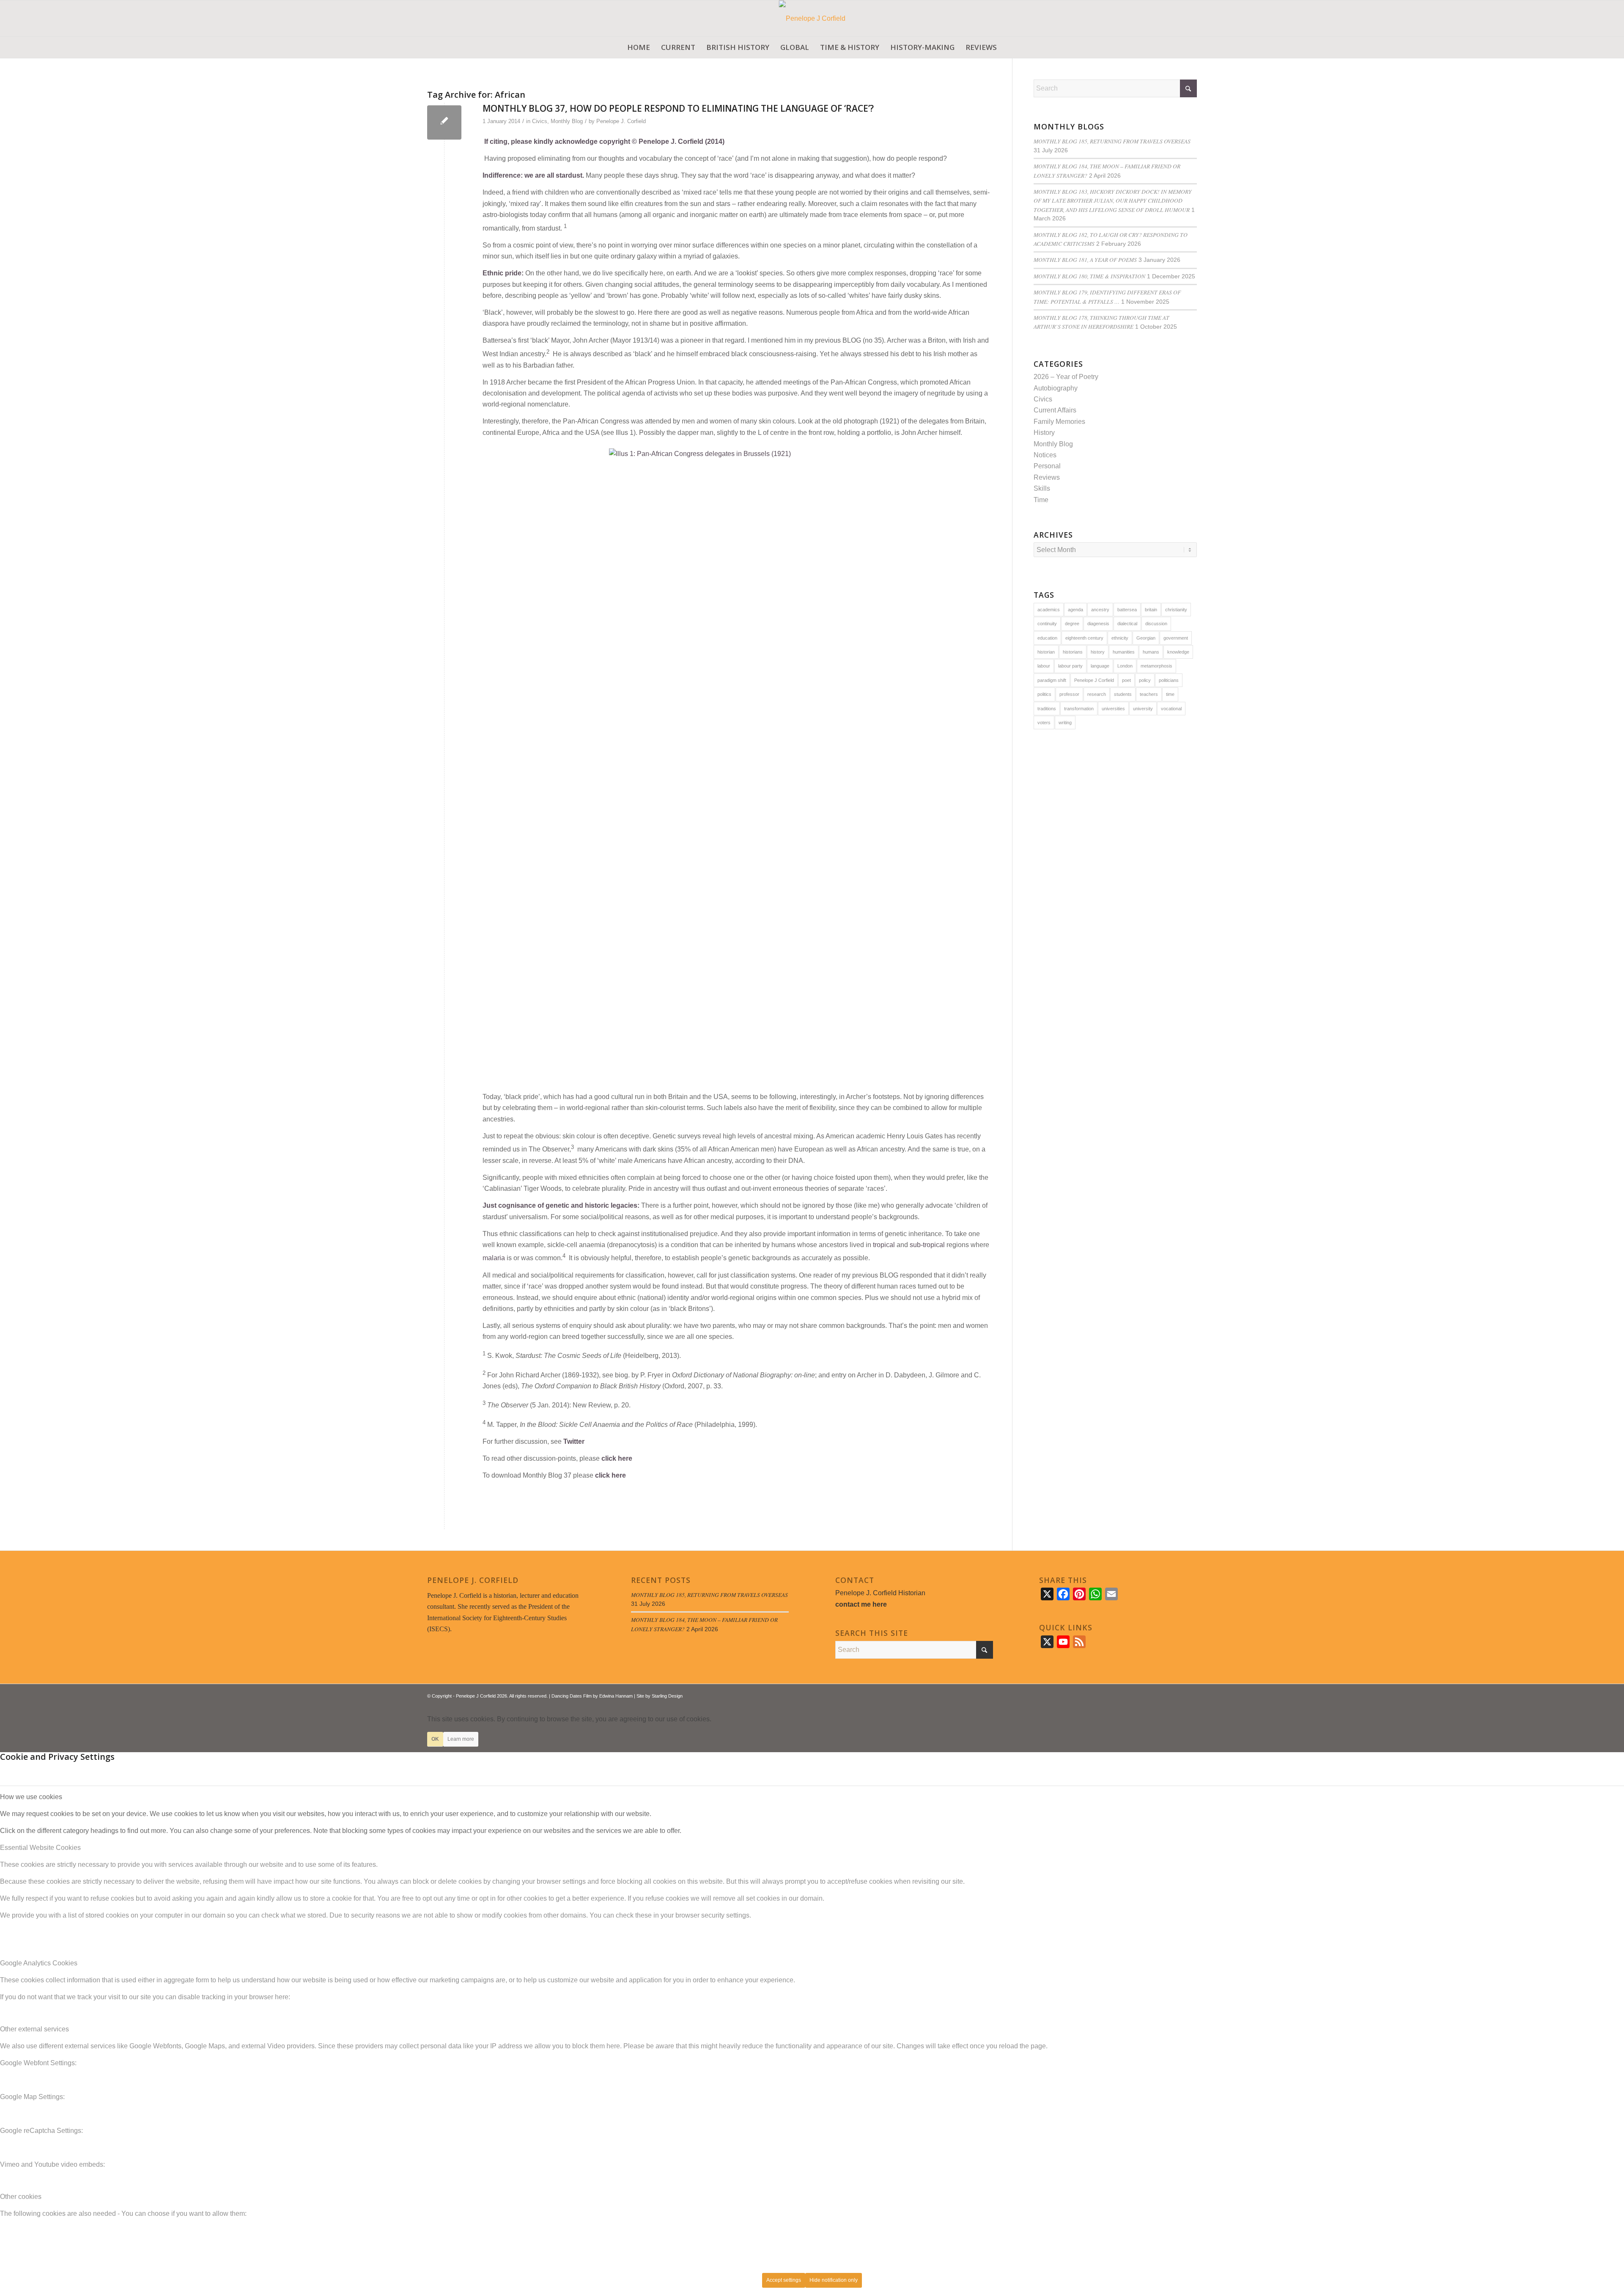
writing (1065, 723)
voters (1044, 723)
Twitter (574, 1441)
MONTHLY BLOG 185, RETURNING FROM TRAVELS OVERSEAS (1112, 141)
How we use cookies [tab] (31, 1797)
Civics (540, 121)
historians (1073, 652)
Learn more (461, 1739)
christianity (1176, 610)
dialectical (1127, 624)
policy (1145, 680)
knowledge (1178, 652)
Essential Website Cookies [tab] (40, 1848)
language (1100, 666)
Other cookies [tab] (21, 2197)
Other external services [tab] (34, 2029)
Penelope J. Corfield (621, 121)
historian (1046, 652)
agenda (1075, 610)
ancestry (1100, 610)
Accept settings (784, 2280)
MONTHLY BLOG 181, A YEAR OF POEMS (1085, 260)
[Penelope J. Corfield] (812, 18)
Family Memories (1059, 422)
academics (1049, 610)
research (1097, 694)
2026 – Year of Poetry (1066, 377)
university (1143, 709)
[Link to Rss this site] (1178, 1695)
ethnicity (1120, 638)
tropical (884, 1245)
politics (1044, 694)
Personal (1047, 466)
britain (1151, 610)
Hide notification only (834, 2280)
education (1047, 638)
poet (1126, 680)
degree (1072, 624)
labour (1044, 666)
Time (1041, 500)
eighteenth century (1084, 638)
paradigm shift (1052, 680)
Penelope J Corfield (1094, 680)
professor (1069, 694)
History (1044, 433)
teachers (1149, 694)
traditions (1047, 709)
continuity (1047, 624)
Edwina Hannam (616, 1696)
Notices (1045, 455)
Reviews (1047, 477)
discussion (1156, 624)
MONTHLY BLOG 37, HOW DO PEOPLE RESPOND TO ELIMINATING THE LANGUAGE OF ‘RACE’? (678, 108)
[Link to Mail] (1191, 1695)
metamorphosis (1156, 666)
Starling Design (667, 1696)
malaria (494, 1258)
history (1098, 652)
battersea (1127, 610)
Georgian (1146, 638)
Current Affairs (1055, 410)
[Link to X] (1165, 1695)
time (1170, 694)
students (1123, 694)
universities (1113, 709)
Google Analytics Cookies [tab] (39, 1963)
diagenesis (1098, 624)
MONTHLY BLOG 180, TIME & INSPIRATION (1089, 276)
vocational (1171, 709)
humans (1151, 652)
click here (617, 1458)
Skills (1042, 488)
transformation (1079, 709)
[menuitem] (639, 47)
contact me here (861, 1604)
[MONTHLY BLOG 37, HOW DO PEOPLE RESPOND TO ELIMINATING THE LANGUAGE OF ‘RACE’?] (444, 122)
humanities (1124, 652)
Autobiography (1056, 388)
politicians (1169, 680)
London (1125, 666)
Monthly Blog (567, 121)
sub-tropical (927, 1245)
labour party (1070, 666)
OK (435, 1739)
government (1176, 638)
